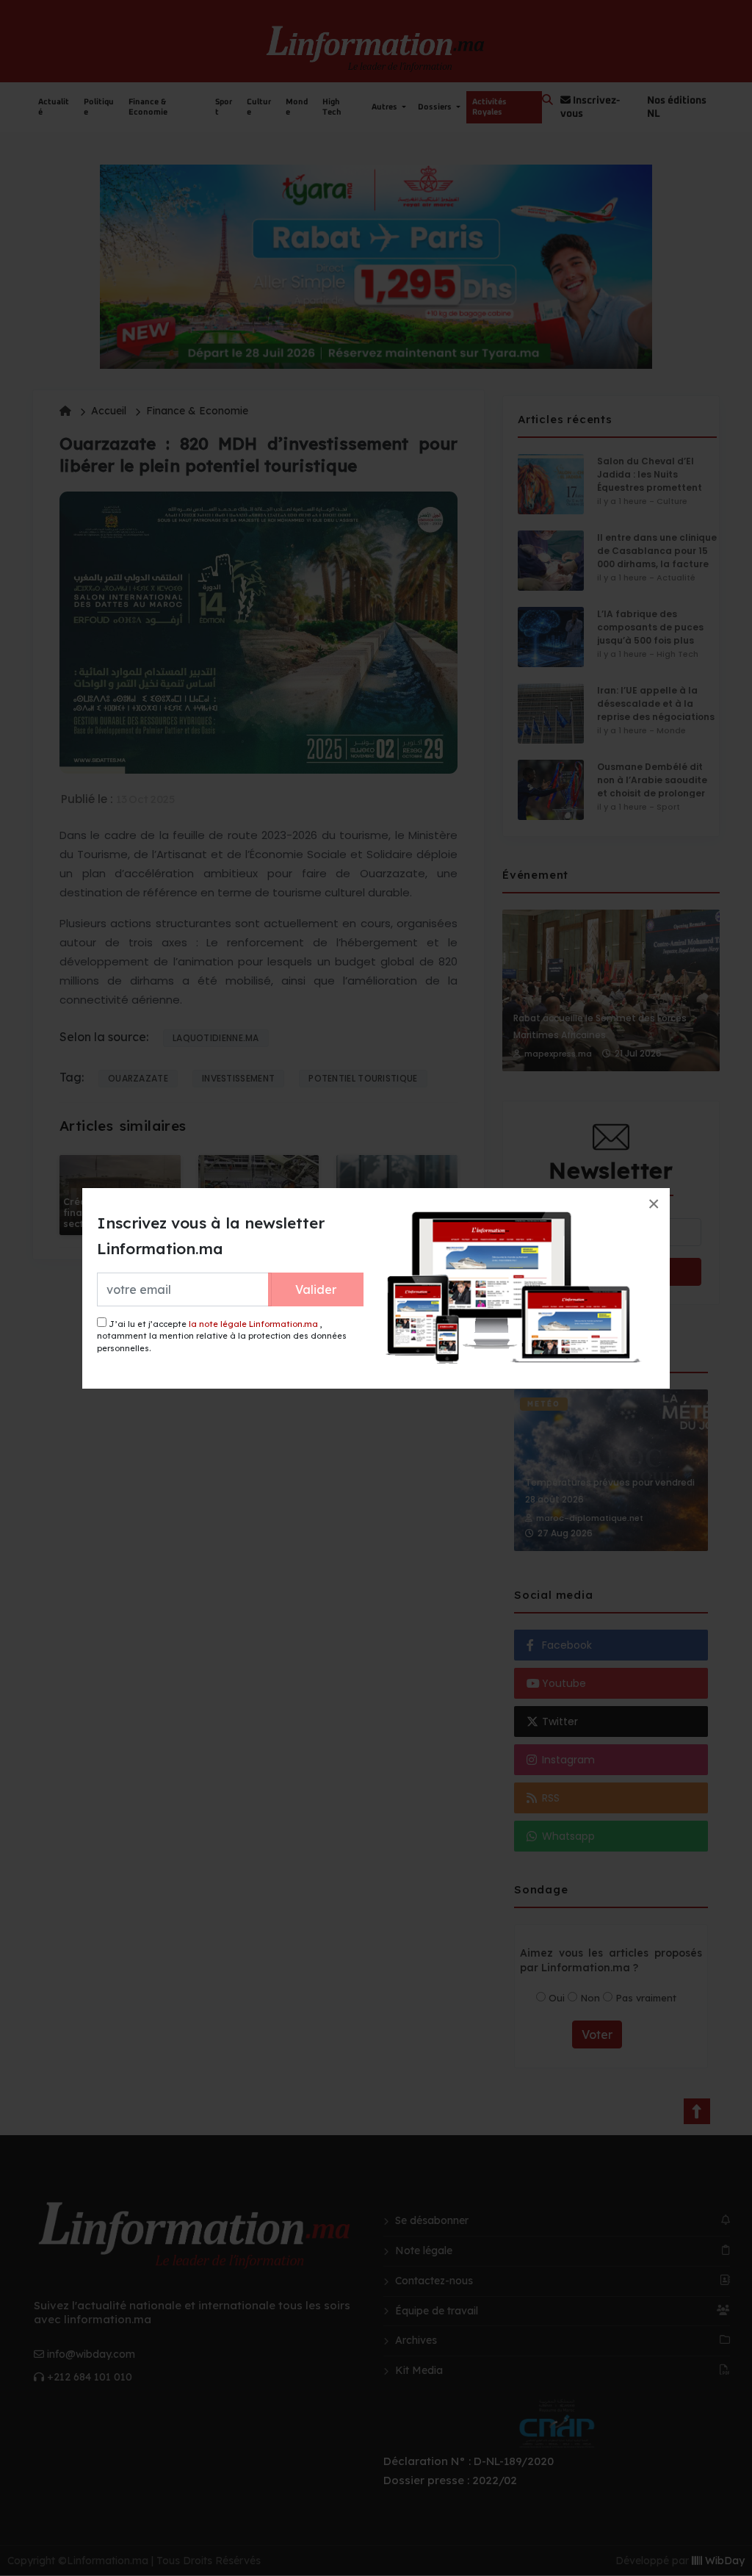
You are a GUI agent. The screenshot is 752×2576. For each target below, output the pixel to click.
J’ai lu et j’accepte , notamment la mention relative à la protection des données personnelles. (222, 1336)
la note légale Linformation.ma (253, 1324)
